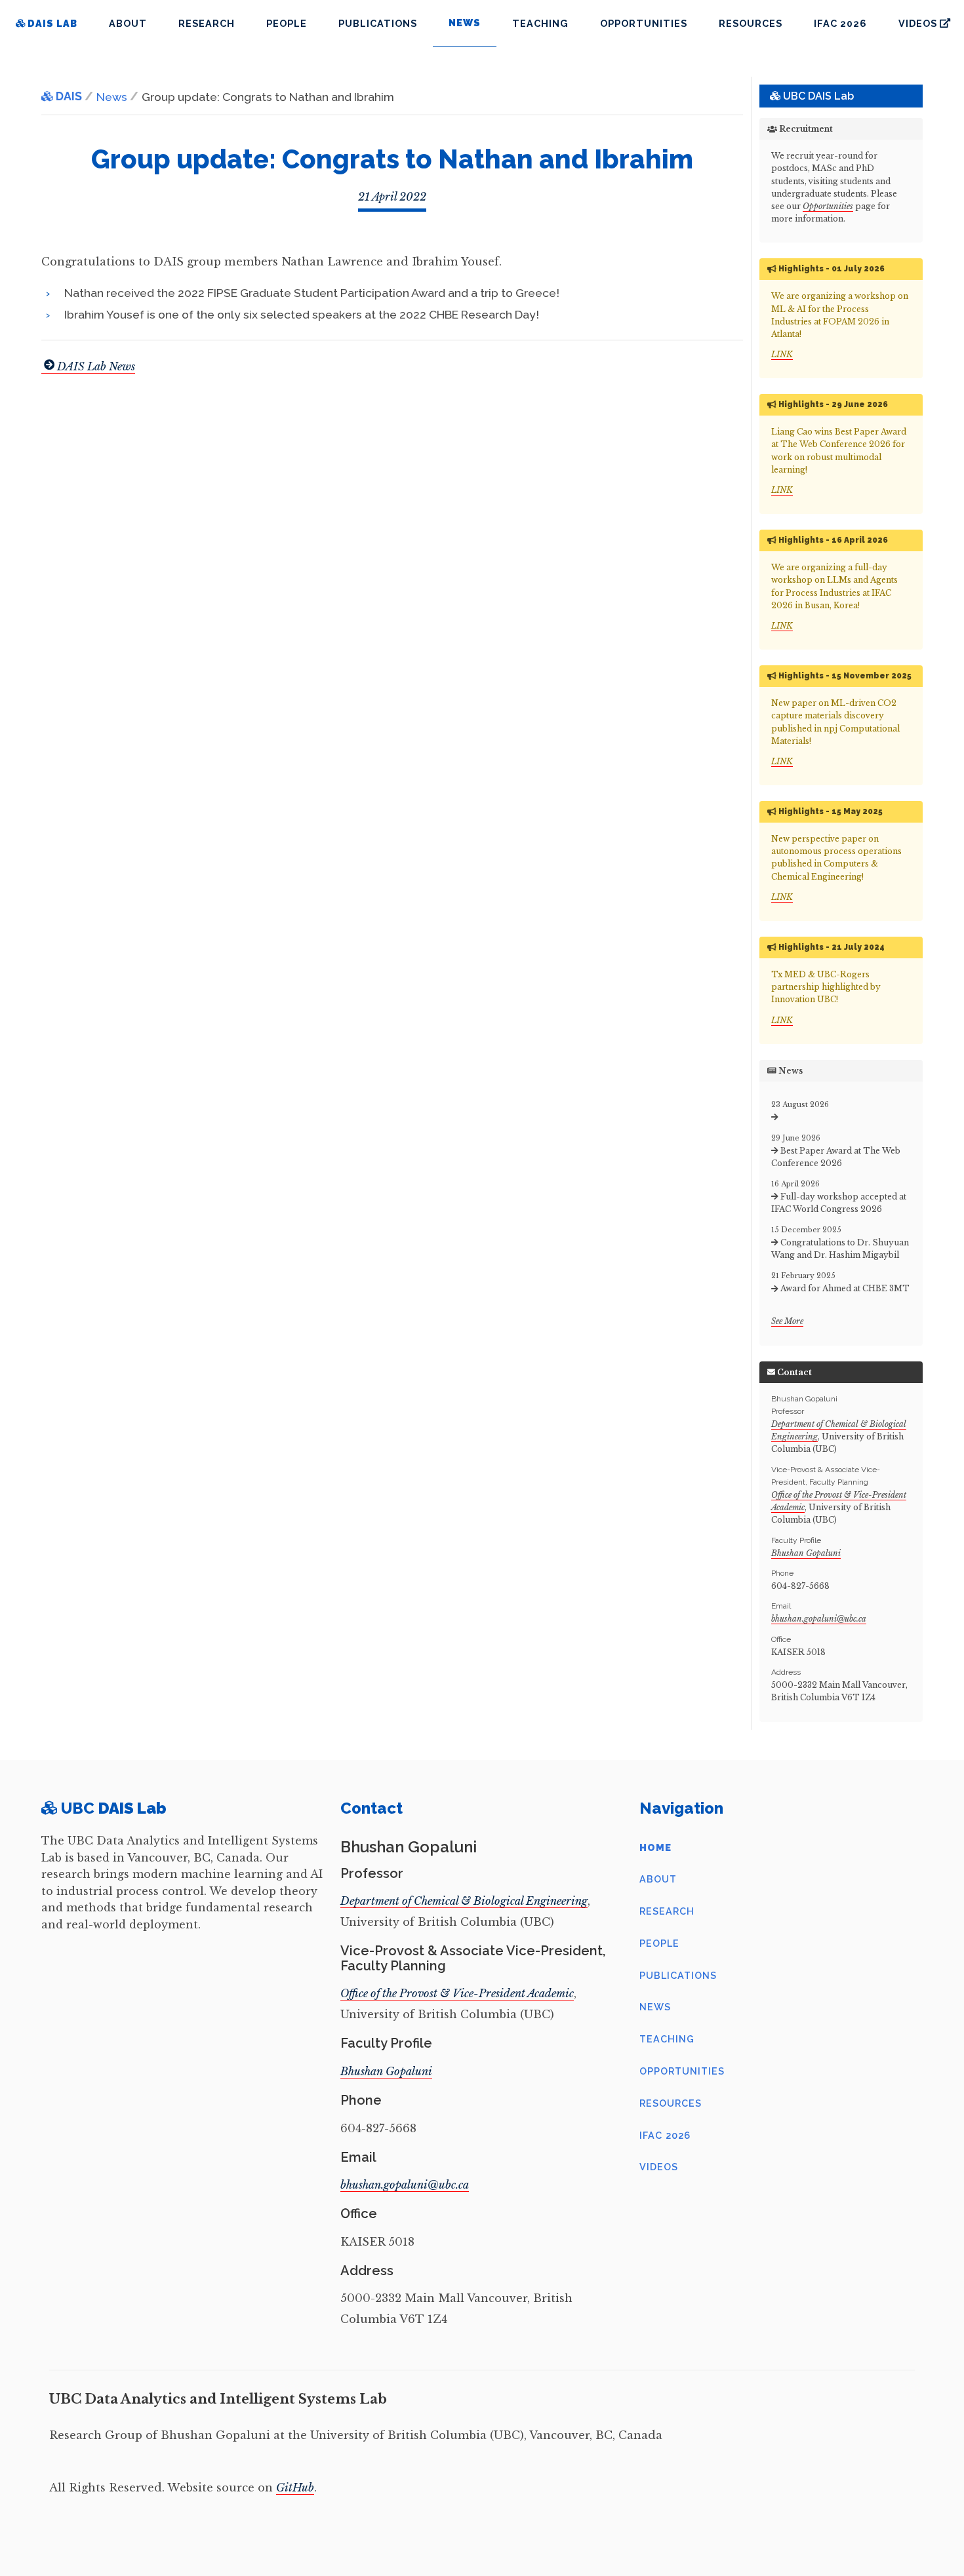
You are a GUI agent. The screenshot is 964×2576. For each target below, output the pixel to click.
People (287, 23)
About (128, 23)
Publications (378, 23)
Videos (659, 2167)
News (655, 2007)
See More (787, 1321)
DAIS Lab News (96, 366)
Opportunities (644, 23)
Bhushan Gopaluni (806, 1553)
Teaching (540, 23)
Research (207, 23)
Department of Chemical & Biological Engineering (464, 1901)
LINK (782, 354)
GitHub (295, 2488)
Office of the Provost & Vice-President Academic (457, 1993)
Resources (751, 23)
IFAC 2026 (840, 23)
